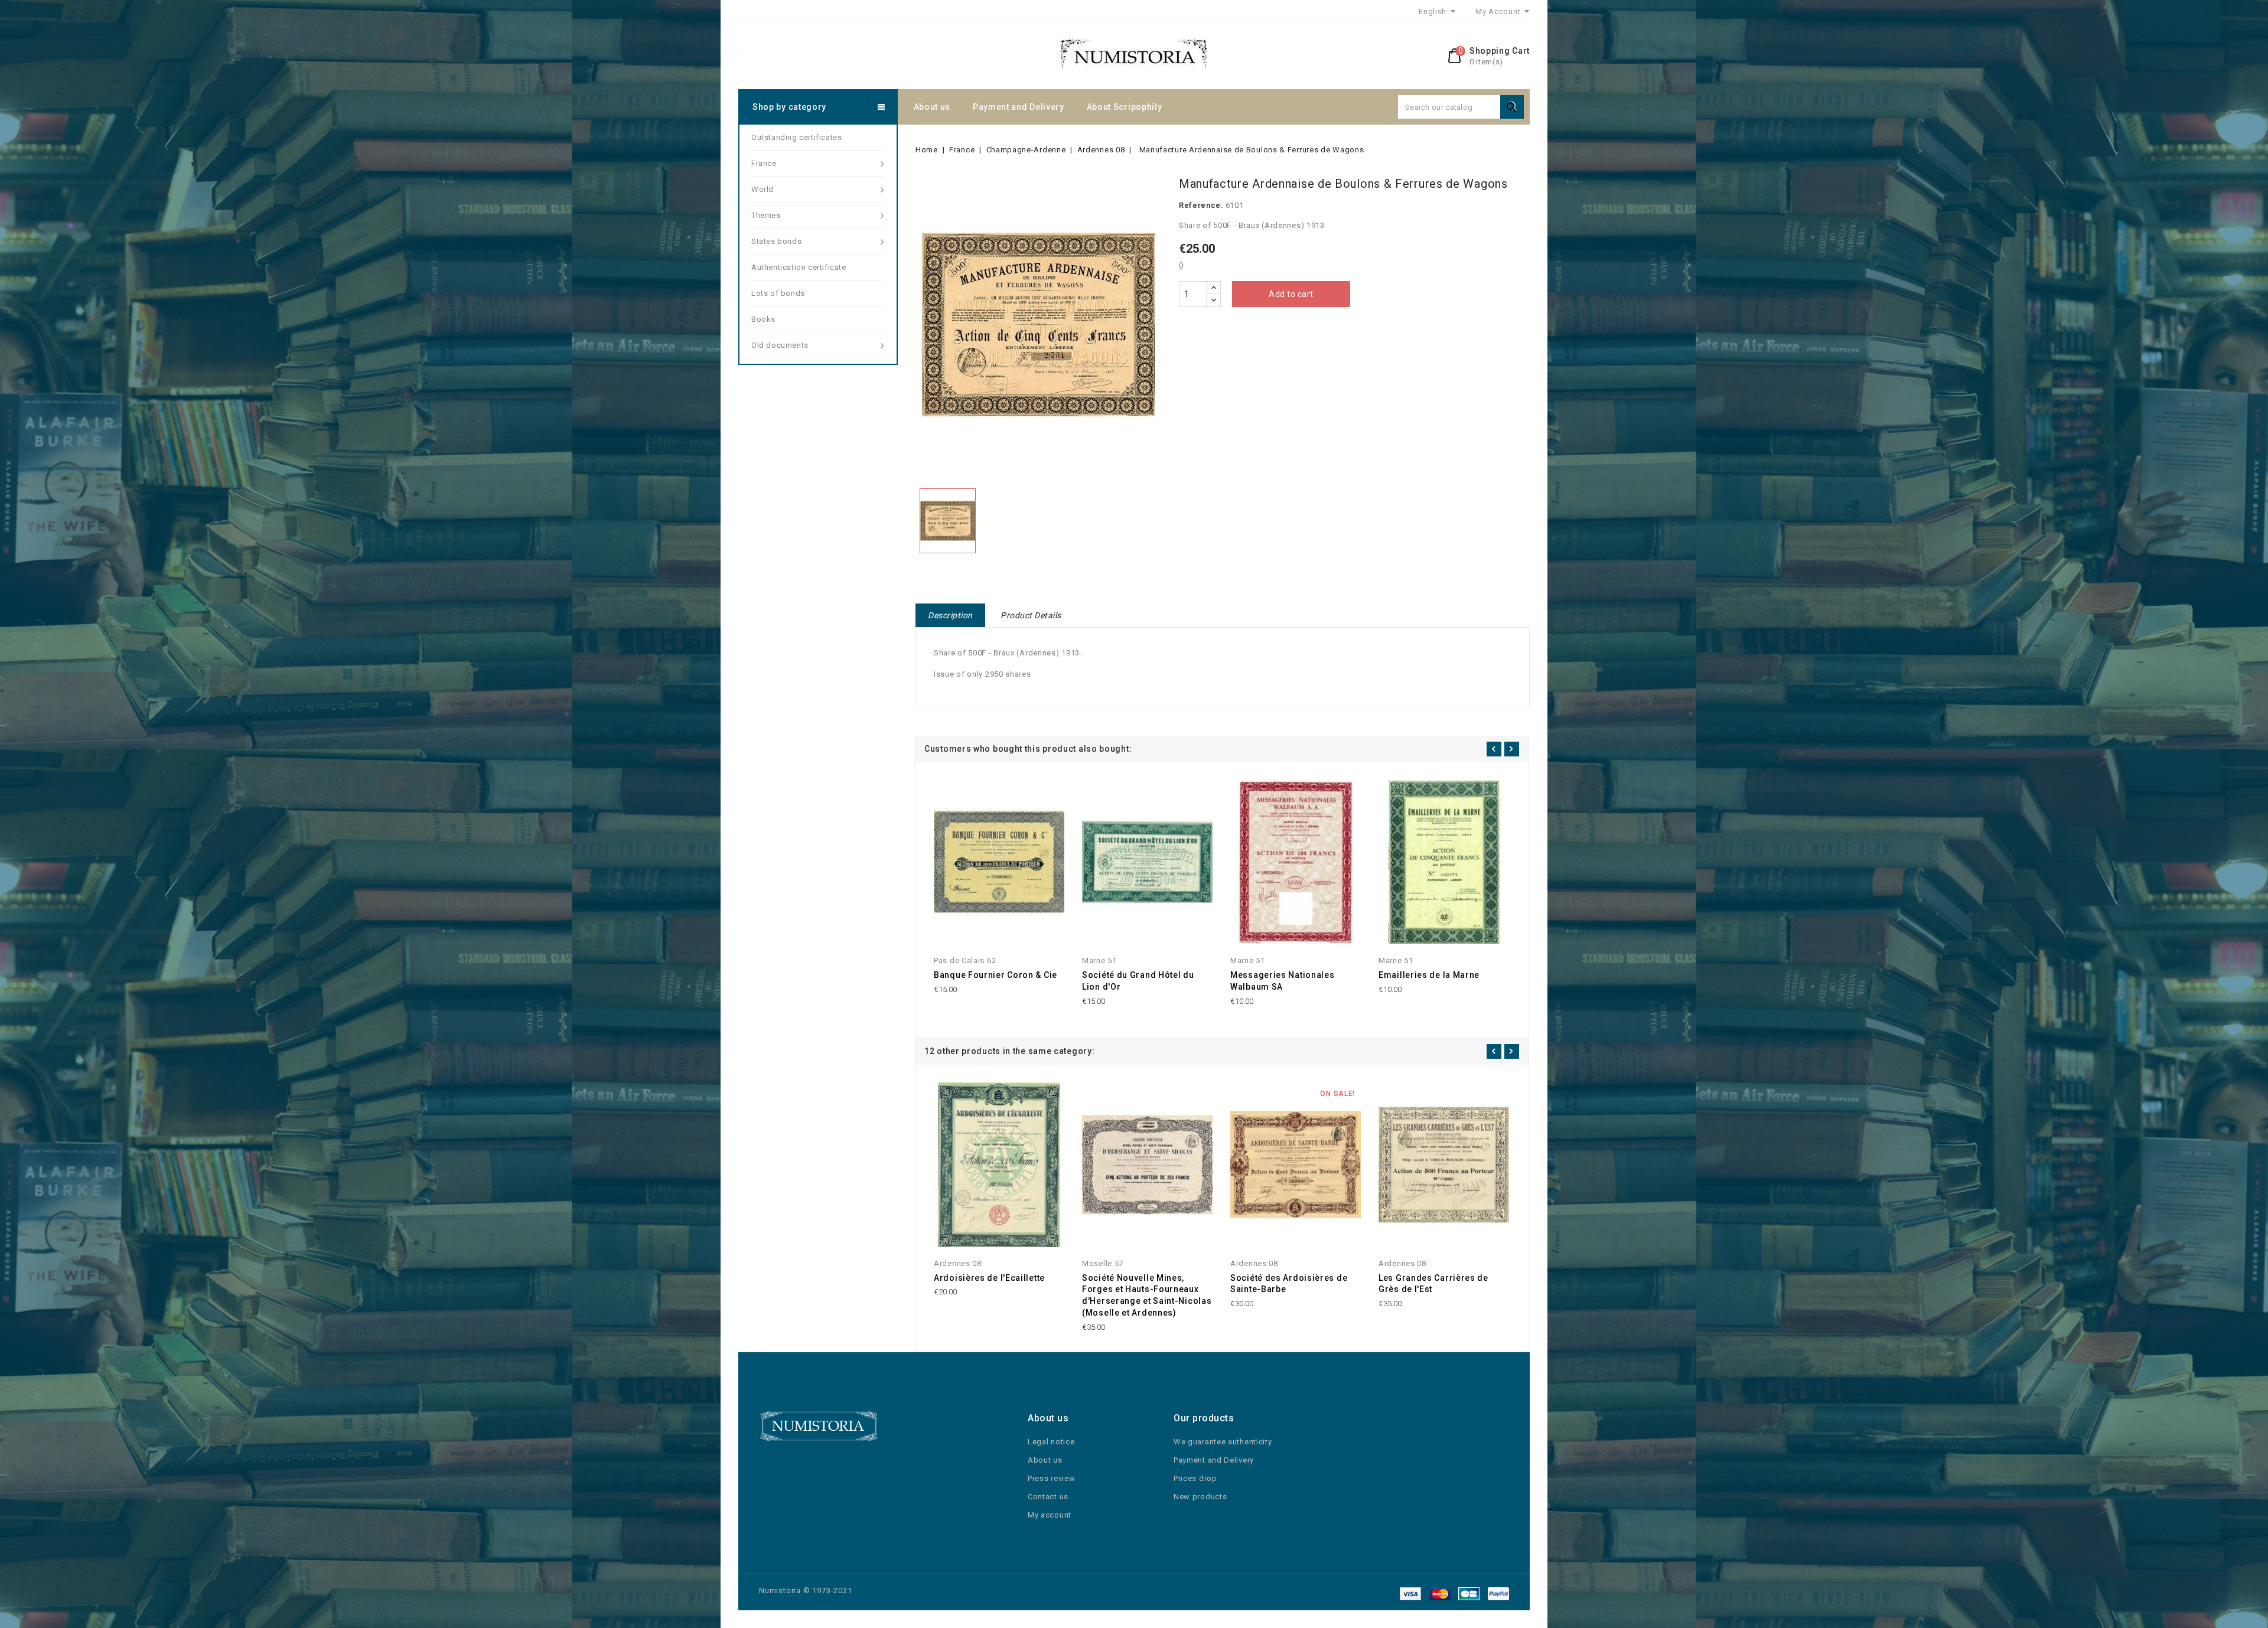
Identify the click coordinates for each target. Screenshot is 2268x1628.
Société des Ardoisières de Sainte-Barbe (1289, 1284)
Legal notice (1051, 1442)
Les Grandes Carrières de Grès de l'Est (1433, 1284)
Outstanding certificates (796, 137)
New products (1200, 1497)
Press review (1051, 1478)
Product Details (1031, 615)
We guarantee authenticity (1223, 1442)
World (762, 189)
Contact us (1048, 1497)
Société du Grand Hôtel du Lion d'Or (1138, 981)
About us (932, 107)
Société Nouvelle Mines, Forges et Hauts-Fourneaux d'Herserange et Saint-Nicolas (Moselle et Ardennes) (1147, 1295)
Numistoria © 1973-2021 (806, 1591)
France (764, 163)
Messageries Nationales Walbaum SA (1282, 981)
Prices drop (1195, 1478)
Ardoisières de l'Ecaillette (989, 1278)
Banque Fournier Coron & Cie (995, 975)
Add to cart (1291, 294)
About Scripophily (1125, 107)
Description (950, 615)
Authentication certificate (799, 267)
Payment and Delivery (1019, 107)
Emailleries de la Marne (1429, 975)
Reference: (1201, 205)
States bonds (776, 241)
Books (763, 319)
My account (1050, 1515)
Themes (766, 215)
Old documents (780, 345)
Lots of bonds (778, 293)
